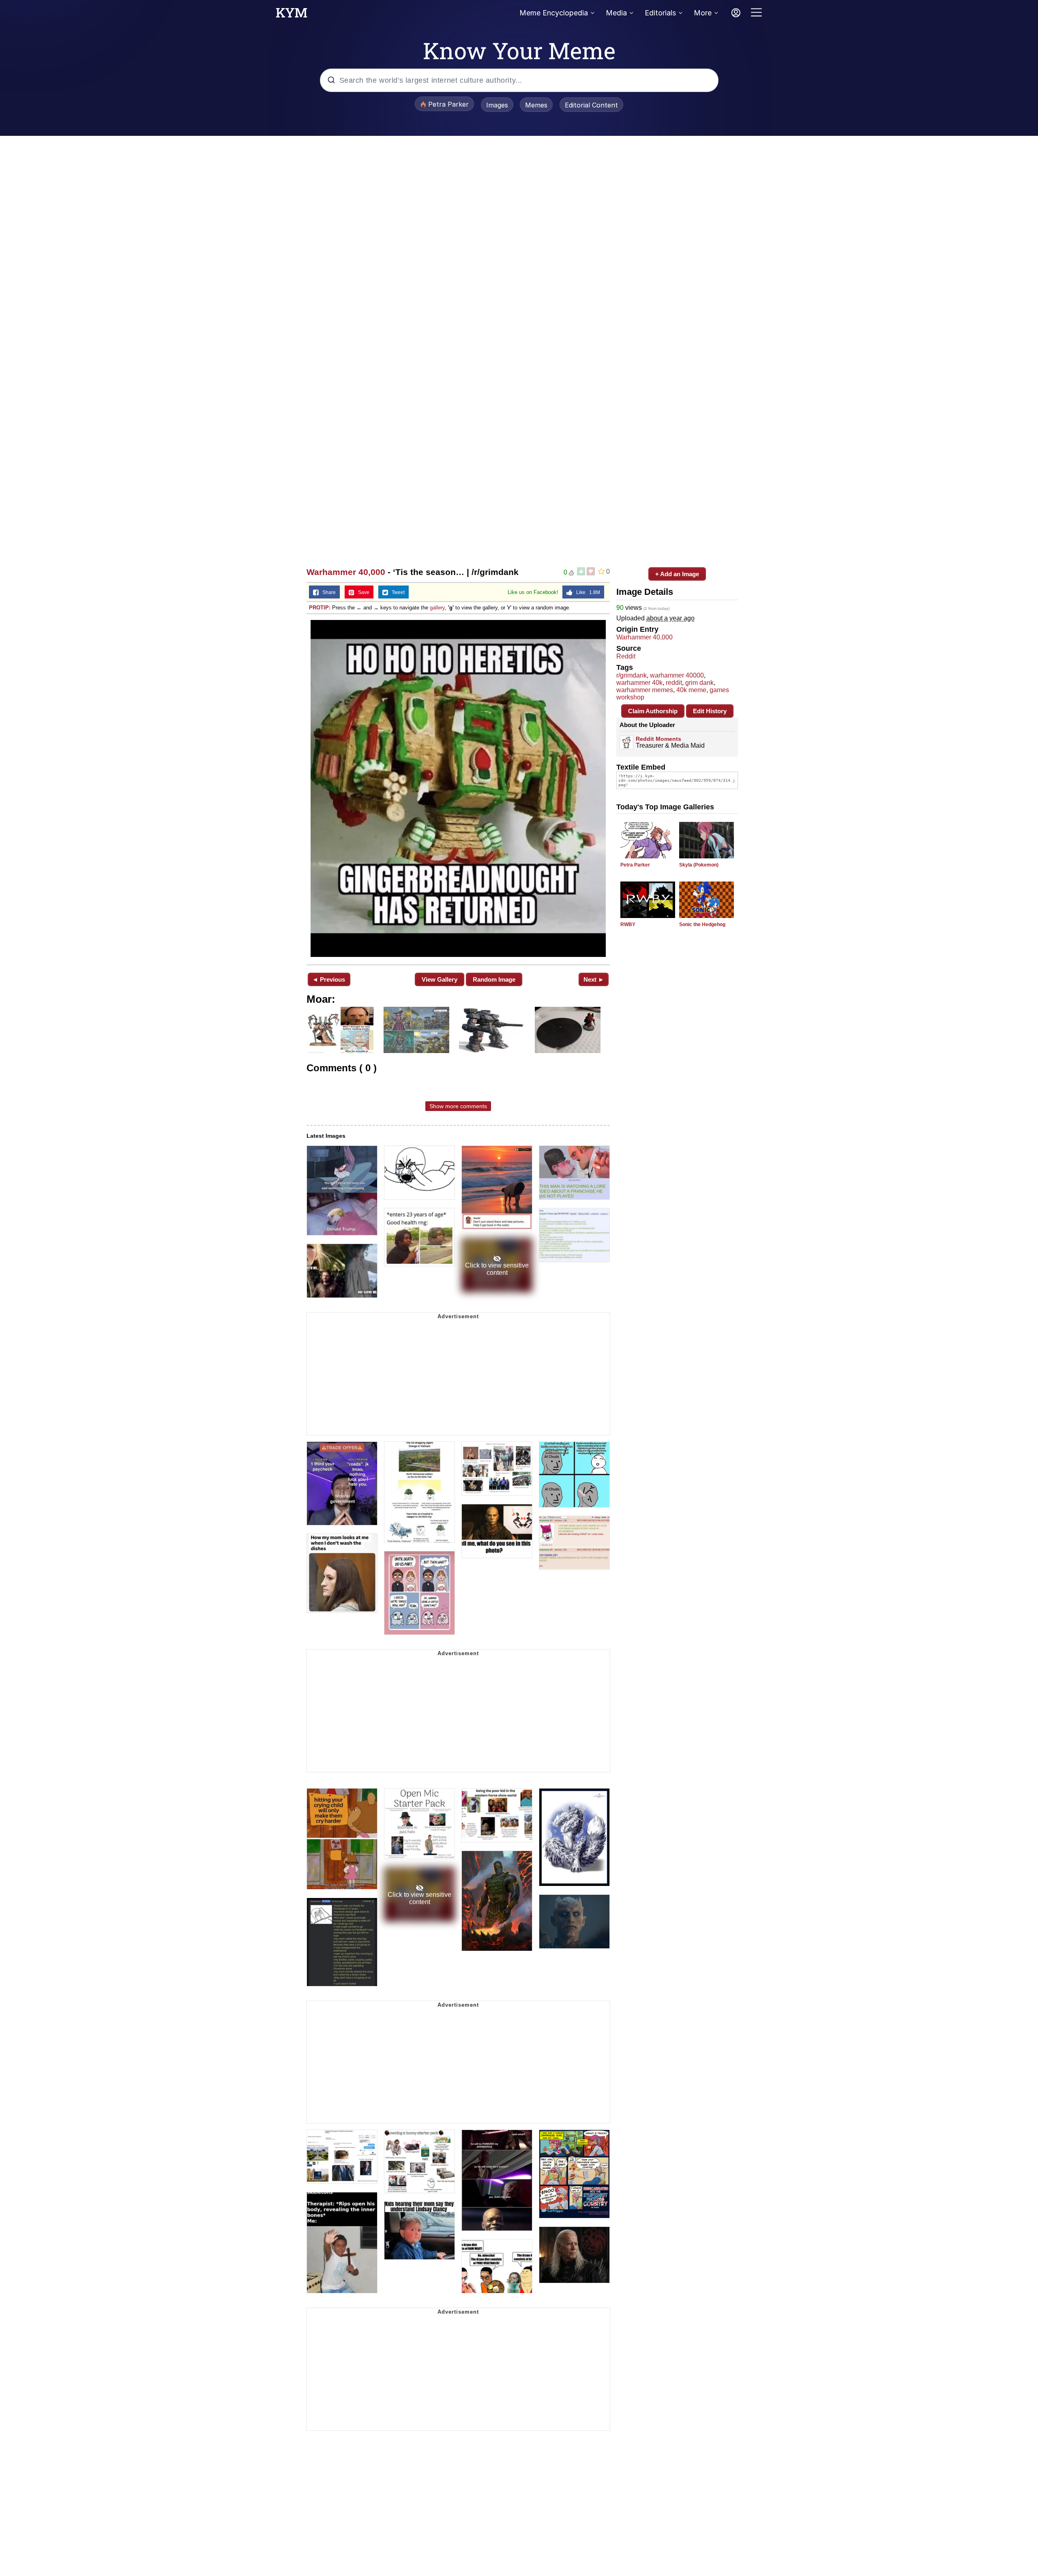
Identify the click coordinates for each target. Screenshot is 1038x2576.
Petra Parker (635, 865)
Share (327, 592)
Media (616, 13)
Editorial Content (591, 105)
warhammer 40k (639, 683)
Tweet (396, 592)
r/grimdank (632, 675)
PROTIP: (320, 608)
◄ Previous (329, 979)
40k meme (691, 690)
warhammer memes (645, 690)
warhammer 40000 (677, 675)
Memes (536, 105)
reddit (674, 683)
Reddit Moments (658, 739)
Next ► (594, 979)
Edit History (710, 711)
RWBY (628, 924)
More (703, 13)
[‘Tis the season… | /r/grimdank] (458, 788)
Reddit (626, 656)
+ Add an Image (677, 574)
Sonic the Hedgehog (702, 924)
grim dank (699, 683)
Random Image (494, 979)
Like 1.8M (586, 592)
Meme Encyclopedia (554, 13)
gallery (437, 608)
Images (497, 105)
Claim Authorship (653, 711)
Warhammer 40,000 (346, 572)
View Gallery (440, 979)
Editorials (660, 13)
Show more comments (458, 1106)
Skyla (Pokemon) (699, 865)
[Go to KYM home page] (292, 15)
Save (362, 592)
